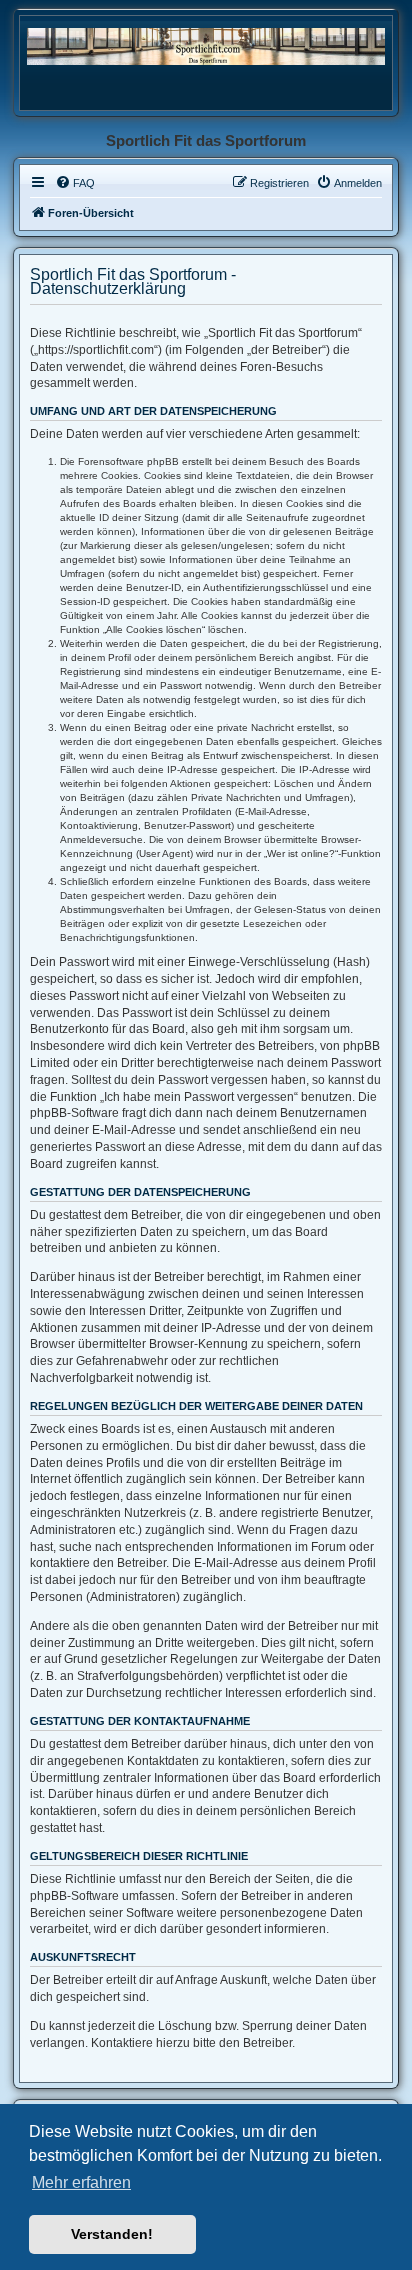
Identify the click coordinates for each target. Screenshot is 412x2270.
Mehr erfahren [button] (81, 2182)
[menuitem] (75, 183)
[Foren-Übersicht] (206, 45)
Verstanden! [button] (112, 2234)
